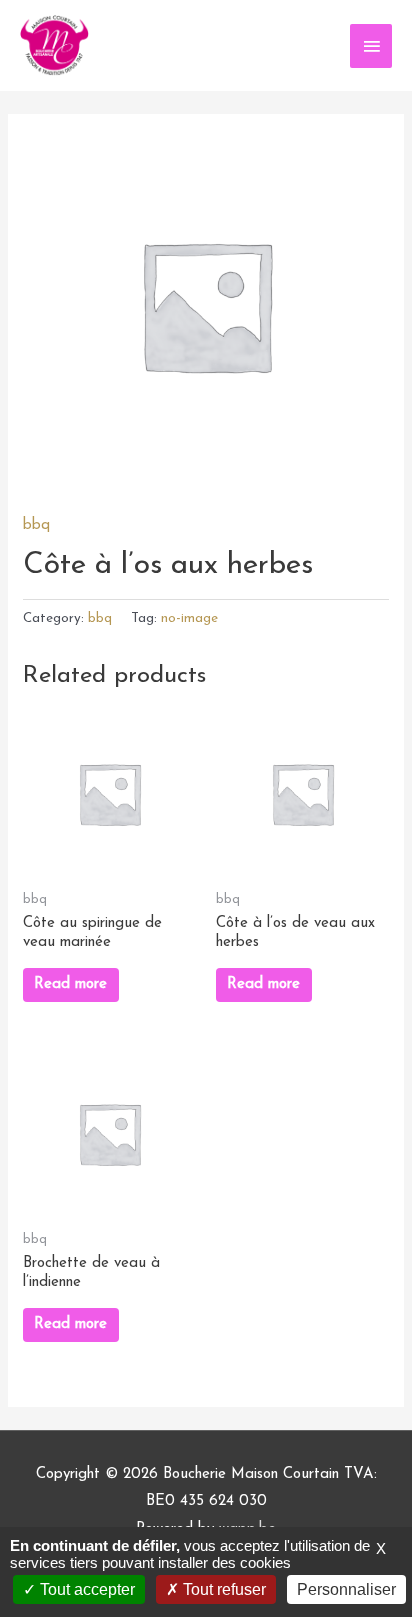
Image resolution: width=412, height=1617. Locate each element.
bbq (36, 525)
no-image (189, 618)
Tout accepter (85, 1589)
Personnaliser (346, 1589)
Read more (70, 984)
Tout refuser (222, 1589)
